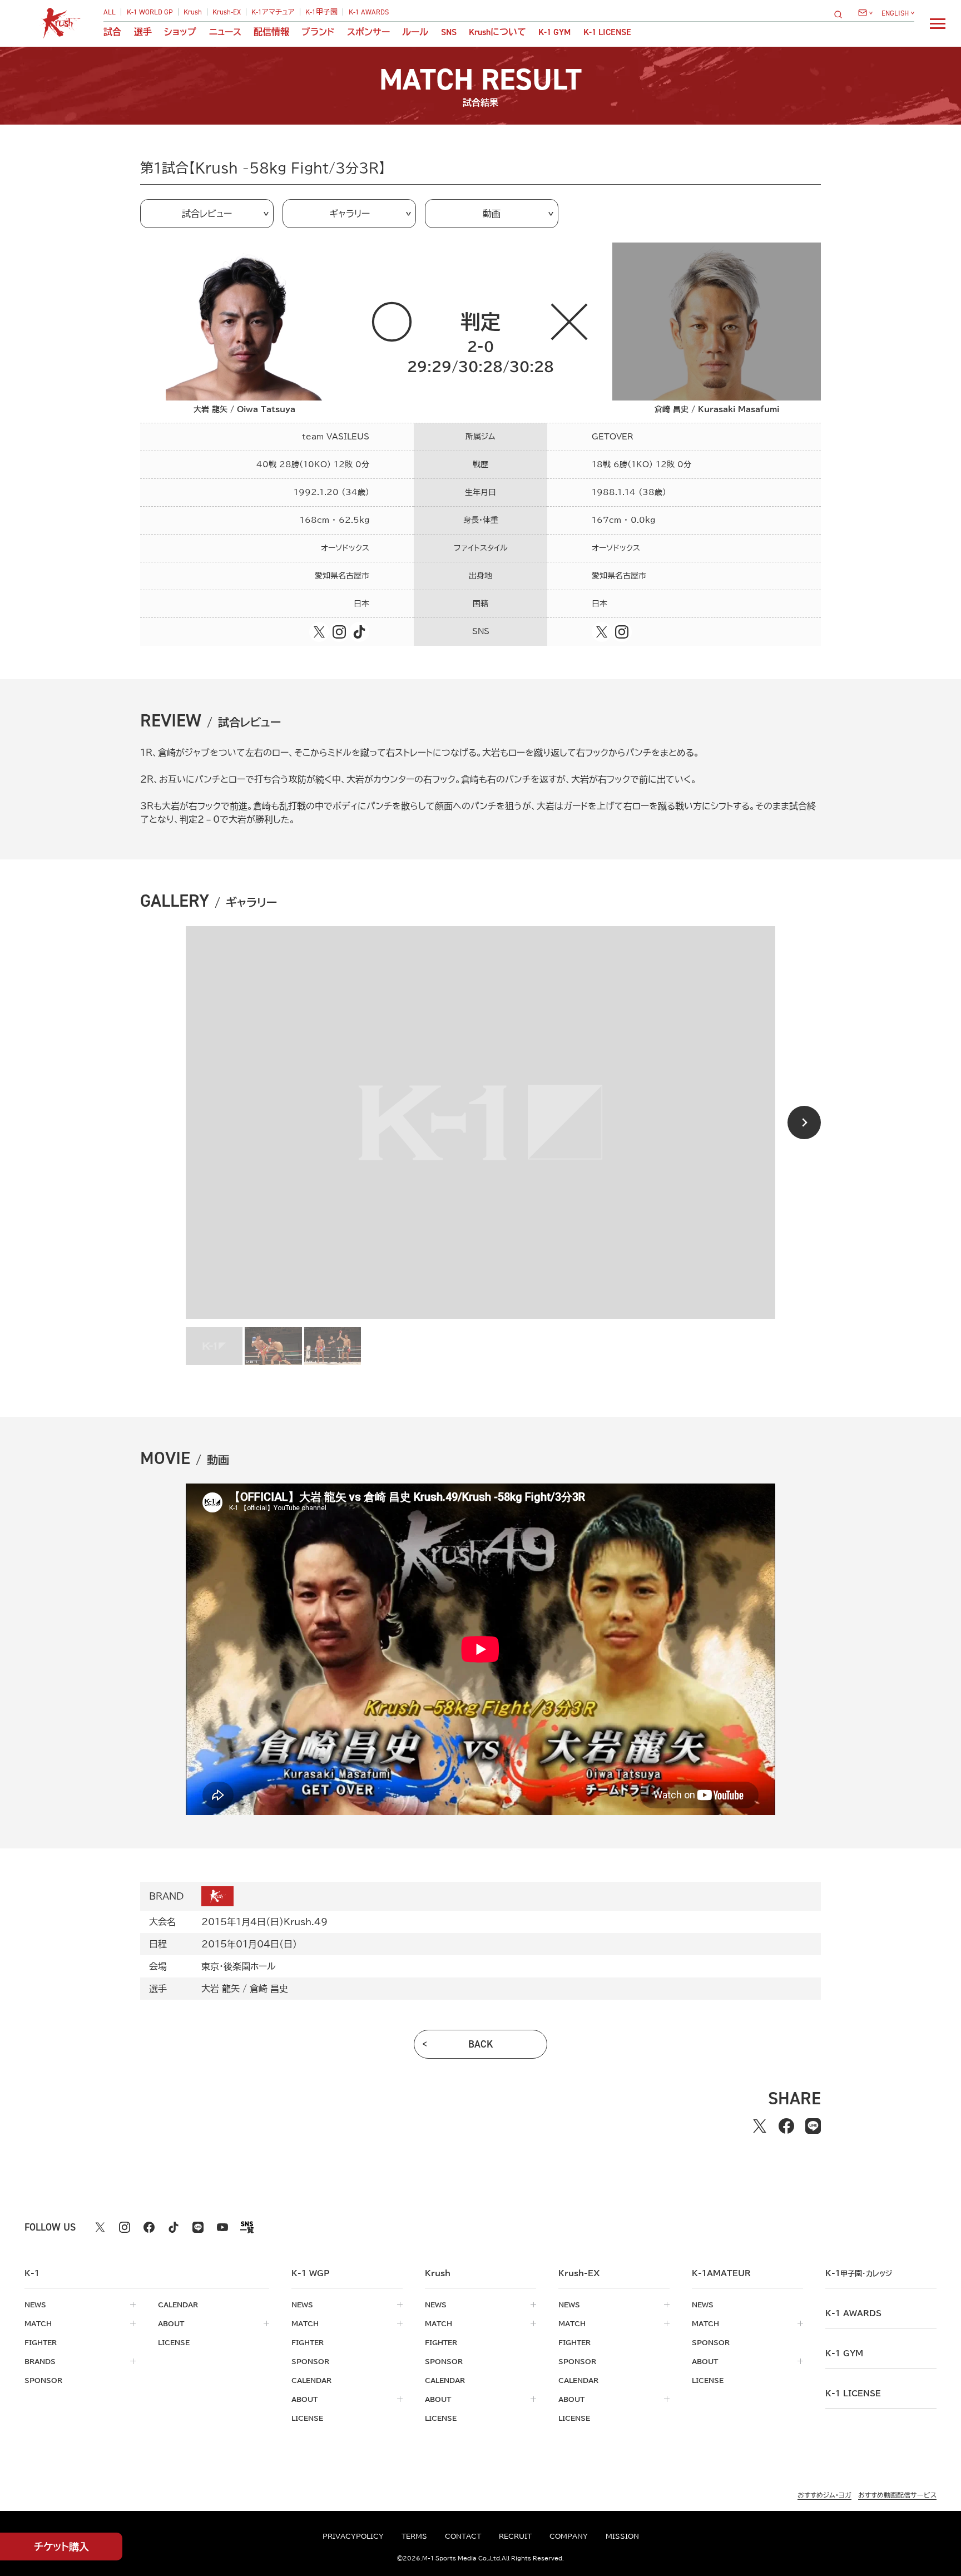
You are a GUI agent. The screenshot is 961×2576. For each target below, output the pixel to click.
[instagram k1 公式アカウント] (125, 2227)
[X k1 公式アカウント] (100, 2227)
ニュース (225, 32)
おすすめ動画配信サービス (897, 2495)
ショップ (180, 32)
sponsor (43, 2380)
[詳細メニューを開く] (938, 23)
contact (463, 2536)
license (174, 2342)
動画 (492, 214)
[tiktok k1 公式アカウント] (174, 2227)
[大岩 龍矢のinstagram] (339, 632)
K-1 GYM (554, 32)
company (569, 2536)
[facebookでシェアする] (786, 2126)
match (38, 2323)
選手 (143, 32)
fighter (41, 2342)
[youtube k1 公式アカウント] (222, 2227)
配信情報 (271, 32)
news (35, 2305)
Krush (193, 12)
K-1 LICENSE (607, 32)
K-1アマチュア (273, 12)
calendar (178, 2305)
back (481, 2044)
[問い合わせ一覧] (865, 13)
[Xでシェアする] (760, 2126)
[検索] (841, 14)
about (171, 2323)
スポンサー (368, 32)
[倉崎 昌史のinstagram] (622, 632)
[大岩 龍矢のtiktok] (359, 632)
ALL (110, 12)
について (497, 32)
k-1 (859, 2273)
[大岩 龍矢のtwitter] (319, 632)
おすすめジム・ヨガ (824, 2495)
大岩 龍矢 (221, 1989)
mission (622, 2536)
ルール (415, 32)
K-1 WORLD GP (150, 12)
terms (414, 2536)
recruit (515, 2536)
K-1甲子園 (321, 12)
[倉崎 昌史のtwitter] (602, 632)
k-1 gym (844, 2353)
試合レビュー (207, 214)
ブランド (318, 32)
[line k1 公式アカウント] (198, 2227)
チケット (61, 2547)
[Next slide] (804, 1123)
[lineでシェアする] (813, 2126)
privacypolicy (353, 2536)
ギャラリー (350, 214)
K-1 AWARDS (369, 12)
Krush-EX (227, 12)
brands (40, 2361)
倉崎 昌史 (269, 1989)
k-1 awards (853, 2313)
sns (449, 32)
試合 (112, 32)
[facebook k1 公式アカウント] (149, 2227)
